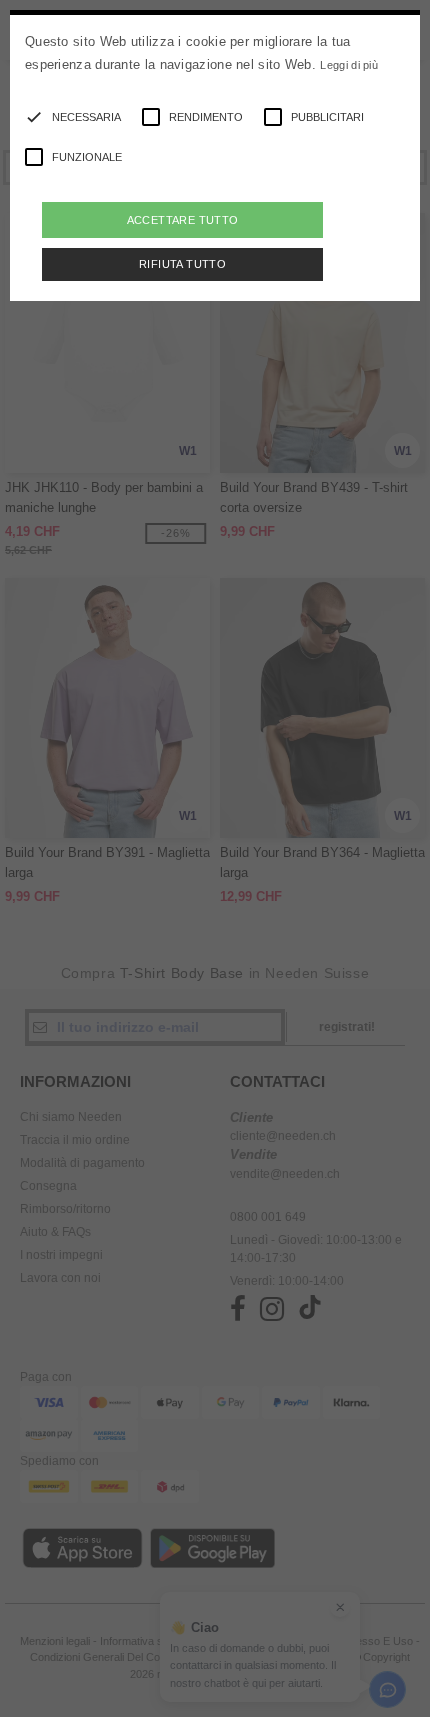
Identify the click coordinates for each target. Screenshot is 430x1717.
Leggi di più (349, 65)
